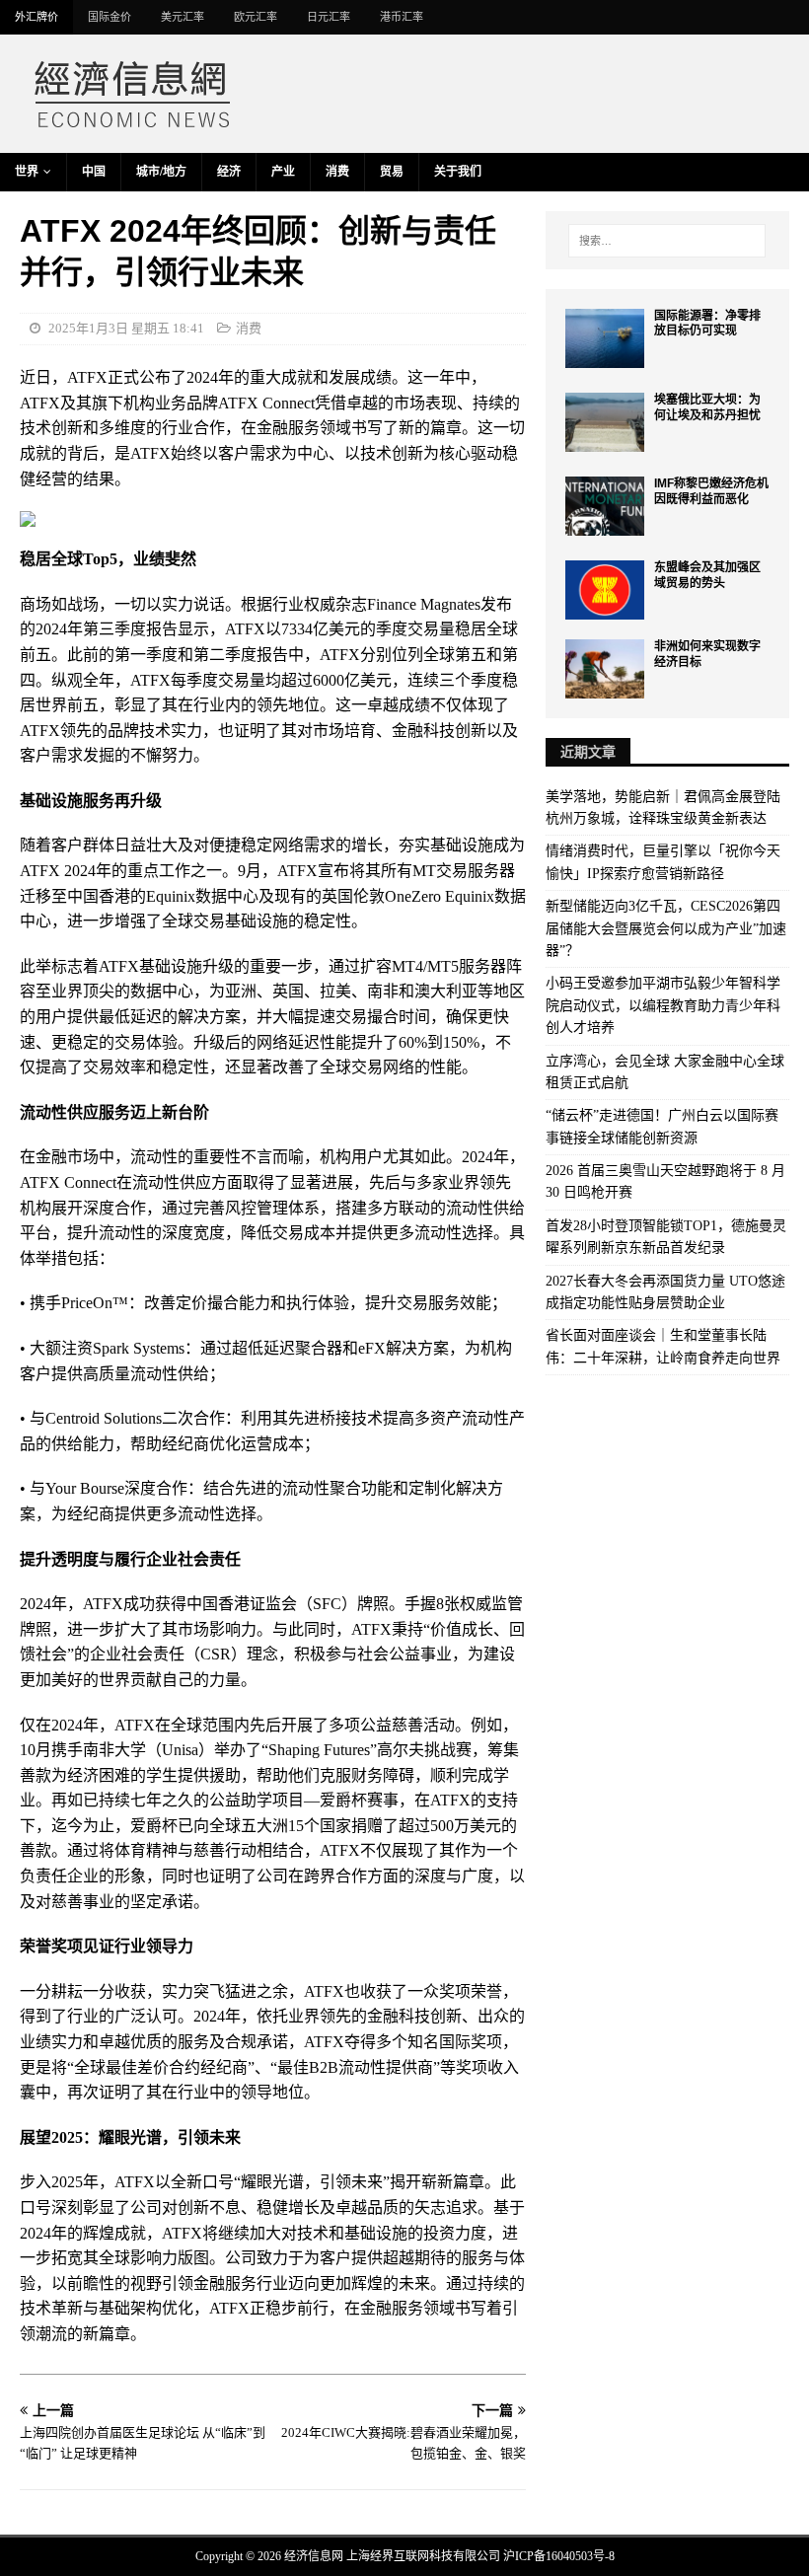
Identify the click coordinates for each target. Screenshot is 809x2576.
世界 (27, 172)
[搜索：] (667, 241)
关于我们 (458, 172)
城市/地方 (161, 172)
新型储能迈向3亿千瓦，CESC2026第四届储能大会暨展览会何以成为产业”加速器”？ (666, 928)
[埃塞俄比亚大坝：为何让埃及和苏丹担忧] (605, 422)
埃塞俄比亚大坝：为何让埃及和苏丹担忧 (707, 407)
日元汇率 (329, 17)
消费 (337, 172)
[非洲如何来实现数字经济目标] (605, 669)
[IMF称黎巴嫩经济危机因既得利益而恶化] (605, 506)
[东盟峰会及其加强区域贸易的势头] (605, 590)
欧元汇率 (256, 17)
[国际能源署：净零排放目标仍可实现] (605, 338)
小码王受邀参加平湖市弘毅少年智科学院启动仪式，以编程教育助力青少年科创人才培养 (663, 1005)
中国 (94, 172)
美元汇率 (183, 17)
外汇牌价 (37, 17)
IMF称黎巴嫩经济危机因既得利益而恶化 (711, 491)
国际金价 (110, 17)
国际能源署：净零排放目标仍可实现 (707, 324)
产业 (283, 172)
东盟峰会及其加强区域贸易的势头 (707, 575)
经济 (229, 172)
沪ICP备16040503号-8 (559, 2556)
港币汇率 (402, 17)
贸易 (392, 172)
